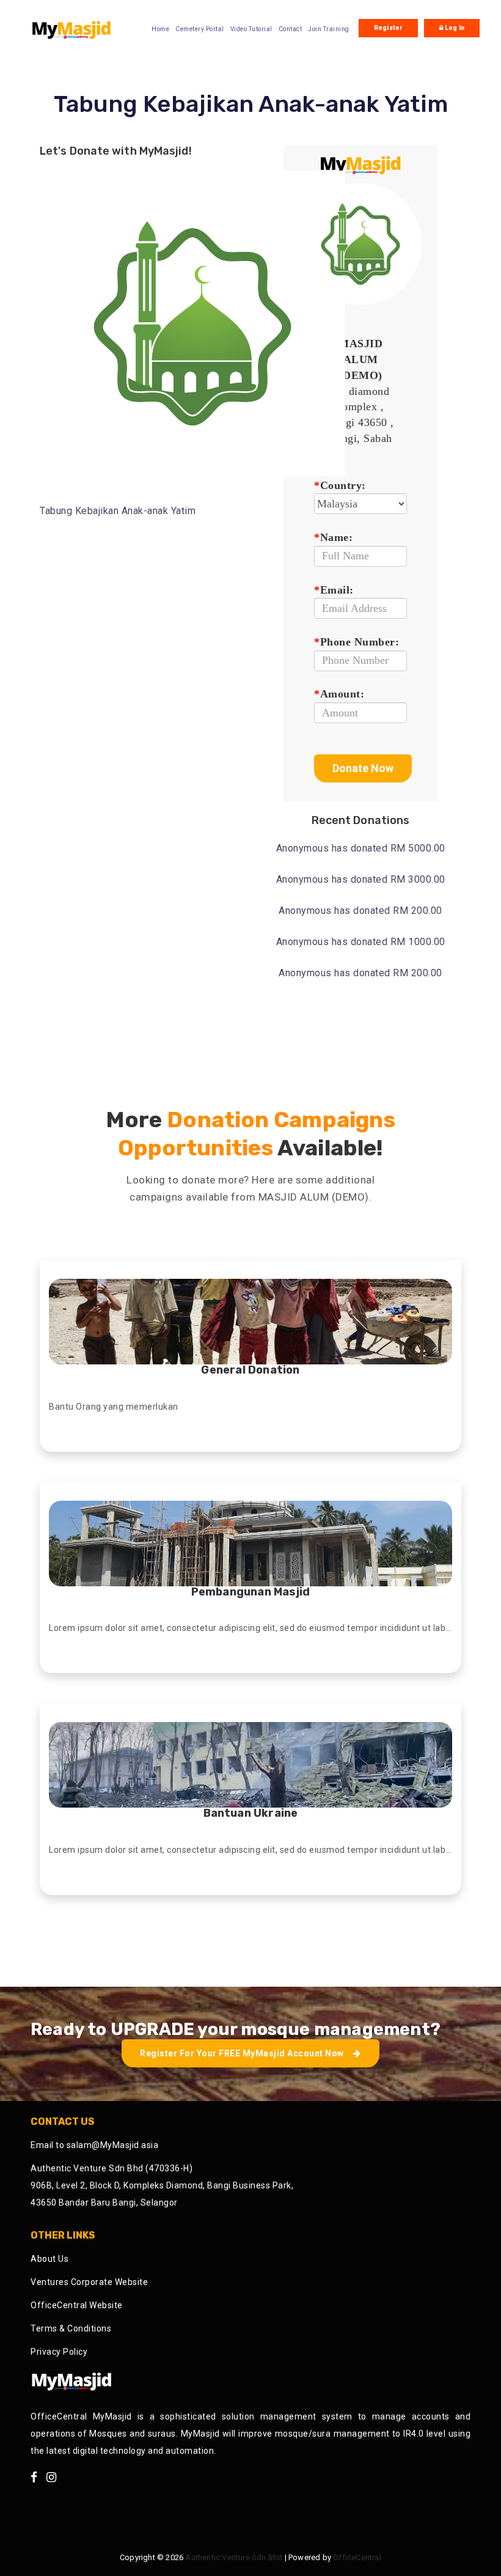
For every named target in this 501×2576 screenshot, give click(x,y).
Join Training (329, 29)
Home (160, 29)
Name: (333, 537)
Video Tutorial (251, 29)
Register (389, 28)
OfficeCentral (357, 2557)
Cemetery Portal (200, 29)
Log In (454, 28)
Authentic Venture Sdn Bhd (234, 2557)
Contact (291, 29)
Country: (340, 485)
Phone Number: (357, 642)
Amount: (339, 694)
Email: (334, 590)
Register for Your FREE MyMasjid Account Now (243, 2053)
